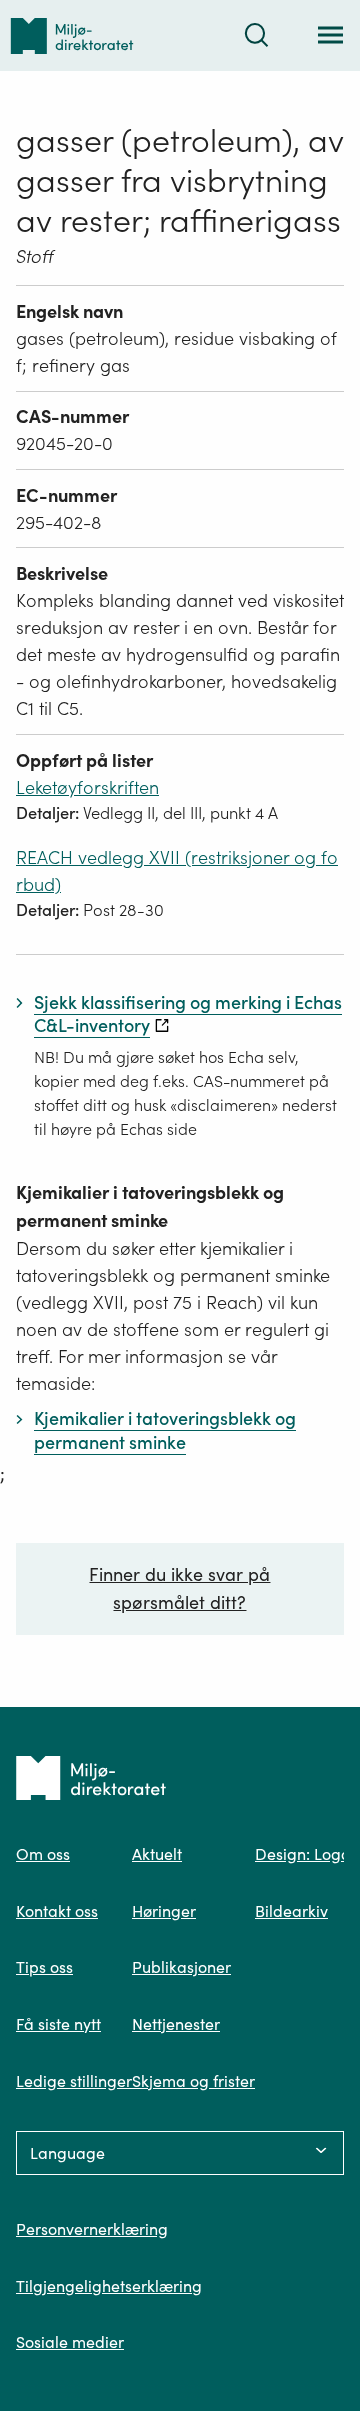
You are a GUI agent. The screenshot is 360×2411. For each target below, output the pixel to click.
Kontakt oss (57, 1911)
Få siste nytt (58, 2024)
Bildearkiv (291, 1911)
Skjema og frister (193, 2081)
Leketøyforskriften (87, 787)
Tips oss (44, 1967)
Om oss (43, 1854)
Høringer (164, 1911)
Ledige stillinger (74, 2081)
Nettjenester (176, 2024)
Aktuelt (157, 1854)
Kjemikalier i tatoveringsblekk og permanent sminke (150, 1206)
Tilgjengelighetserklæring (109, 2286)
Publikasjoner (181, 1967)
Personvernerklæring (92, 2229)
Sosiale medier (70, 2342)
